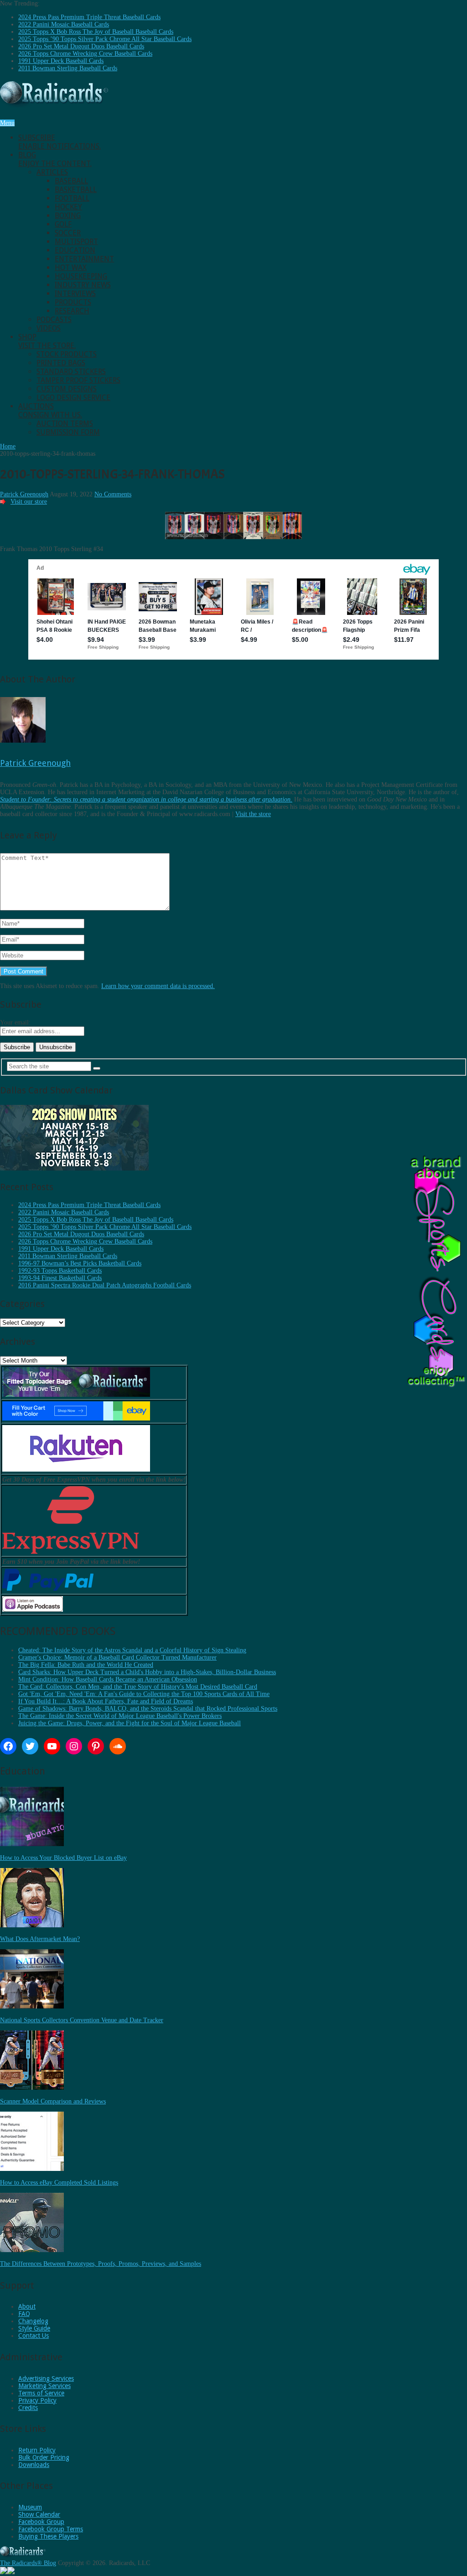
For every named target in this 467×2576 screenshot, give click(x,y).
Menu (7, 123)
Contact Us (34, 2336)
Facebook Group (41, 2522)
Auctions (50, 411)
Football (72, 198)
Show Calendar (39, 2514)
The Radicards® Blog (28, 2563)
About (27, 2306)
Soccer (68, 233)
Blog (55, 159)
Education (75, 250)
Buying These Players (48, 2536)
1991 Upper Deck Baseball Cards (61, 61)
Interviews (75, 294)
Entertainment (84, 259)
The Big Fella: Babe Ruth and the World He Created (86, 1665)
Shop (47, 341)
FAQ (24, 2314)
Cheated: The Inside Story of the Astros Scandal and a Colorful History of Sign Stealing (132, 1650)
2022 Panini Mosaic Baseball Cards (64, 24)
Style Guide (34, 2328)
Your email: (15, 1023)
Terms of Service (41, 2393)
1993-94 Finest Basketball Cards (60, 1278)
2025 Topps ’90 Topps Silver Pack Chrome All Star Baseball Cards (105, 39)
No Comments (113, 494)
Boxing (68, 216)
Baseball (71, 181)
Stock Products (67, 354)
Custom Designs (67, 389)
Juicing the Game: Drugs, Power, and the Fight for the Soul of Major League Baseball (130, 1723)
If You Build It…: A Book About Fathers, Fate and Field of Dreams (106, 1701)
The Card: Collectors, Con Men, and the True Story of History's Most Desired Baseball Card (138, 1687)
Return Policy (37, 2450)
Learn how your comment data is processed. (158, 986)
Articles (52, 172)
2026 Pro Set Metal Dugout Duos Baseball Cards (81, 46)
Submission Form (68, 432)
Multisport (76, 242)
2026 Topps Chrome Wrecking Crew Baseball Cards (85, 54)
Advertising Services (46, 2378)
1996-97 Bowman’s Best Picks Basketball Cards (80, 1263)
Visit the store (253, 814)
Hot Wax (71, 268)
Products (73, 302)
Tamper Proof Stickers (78, 380)
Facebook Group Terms (51, 2529)
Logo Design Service (73, 398)
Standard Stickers (71, 372)
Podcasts (54, 320)
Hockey (68, 207)
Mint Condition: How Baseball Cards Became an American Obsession (108, 1679)
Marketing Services (44, 2386)
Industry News (83, 285)
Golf (63, 224)
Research (72, 311)
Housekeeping (81, 276)
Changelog (33, 2321)
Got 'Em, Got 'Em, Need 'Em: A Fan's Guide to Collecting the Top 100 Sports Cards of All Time (144, 1694)
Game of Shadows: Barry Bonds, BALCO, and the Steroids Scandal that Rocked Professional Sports (148, 1709)
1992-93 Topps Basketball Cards (60, 1271)
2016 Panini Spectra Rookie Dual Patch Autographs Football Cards (105, 1285)
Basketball (76, 190)
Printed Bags (61, 363)
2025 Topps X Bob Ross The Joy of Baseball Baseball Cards (96, 32)
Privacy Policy (37, 2400)
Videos (49, 328)
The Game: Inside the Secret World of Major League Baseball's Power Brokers (120, 1716)
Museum (30, 2507)
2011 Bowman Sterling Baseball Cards (68, 68)
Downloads (34, 2465)
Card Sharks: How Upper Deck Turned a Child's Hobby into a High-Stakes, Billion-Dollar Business (147, 1672)
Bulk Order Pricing (44, 2457)
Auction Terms (65, 424)
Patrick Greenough (24, 494)
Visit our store (29, 502)
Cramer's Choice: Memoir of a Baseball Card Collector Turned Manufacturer (117, 1657)
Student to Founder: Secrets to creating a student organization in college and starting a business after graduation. (146, 799)
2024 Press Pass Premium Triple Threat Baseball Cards (89, 17)
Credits (28, 2408)
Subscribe (60, 142)
